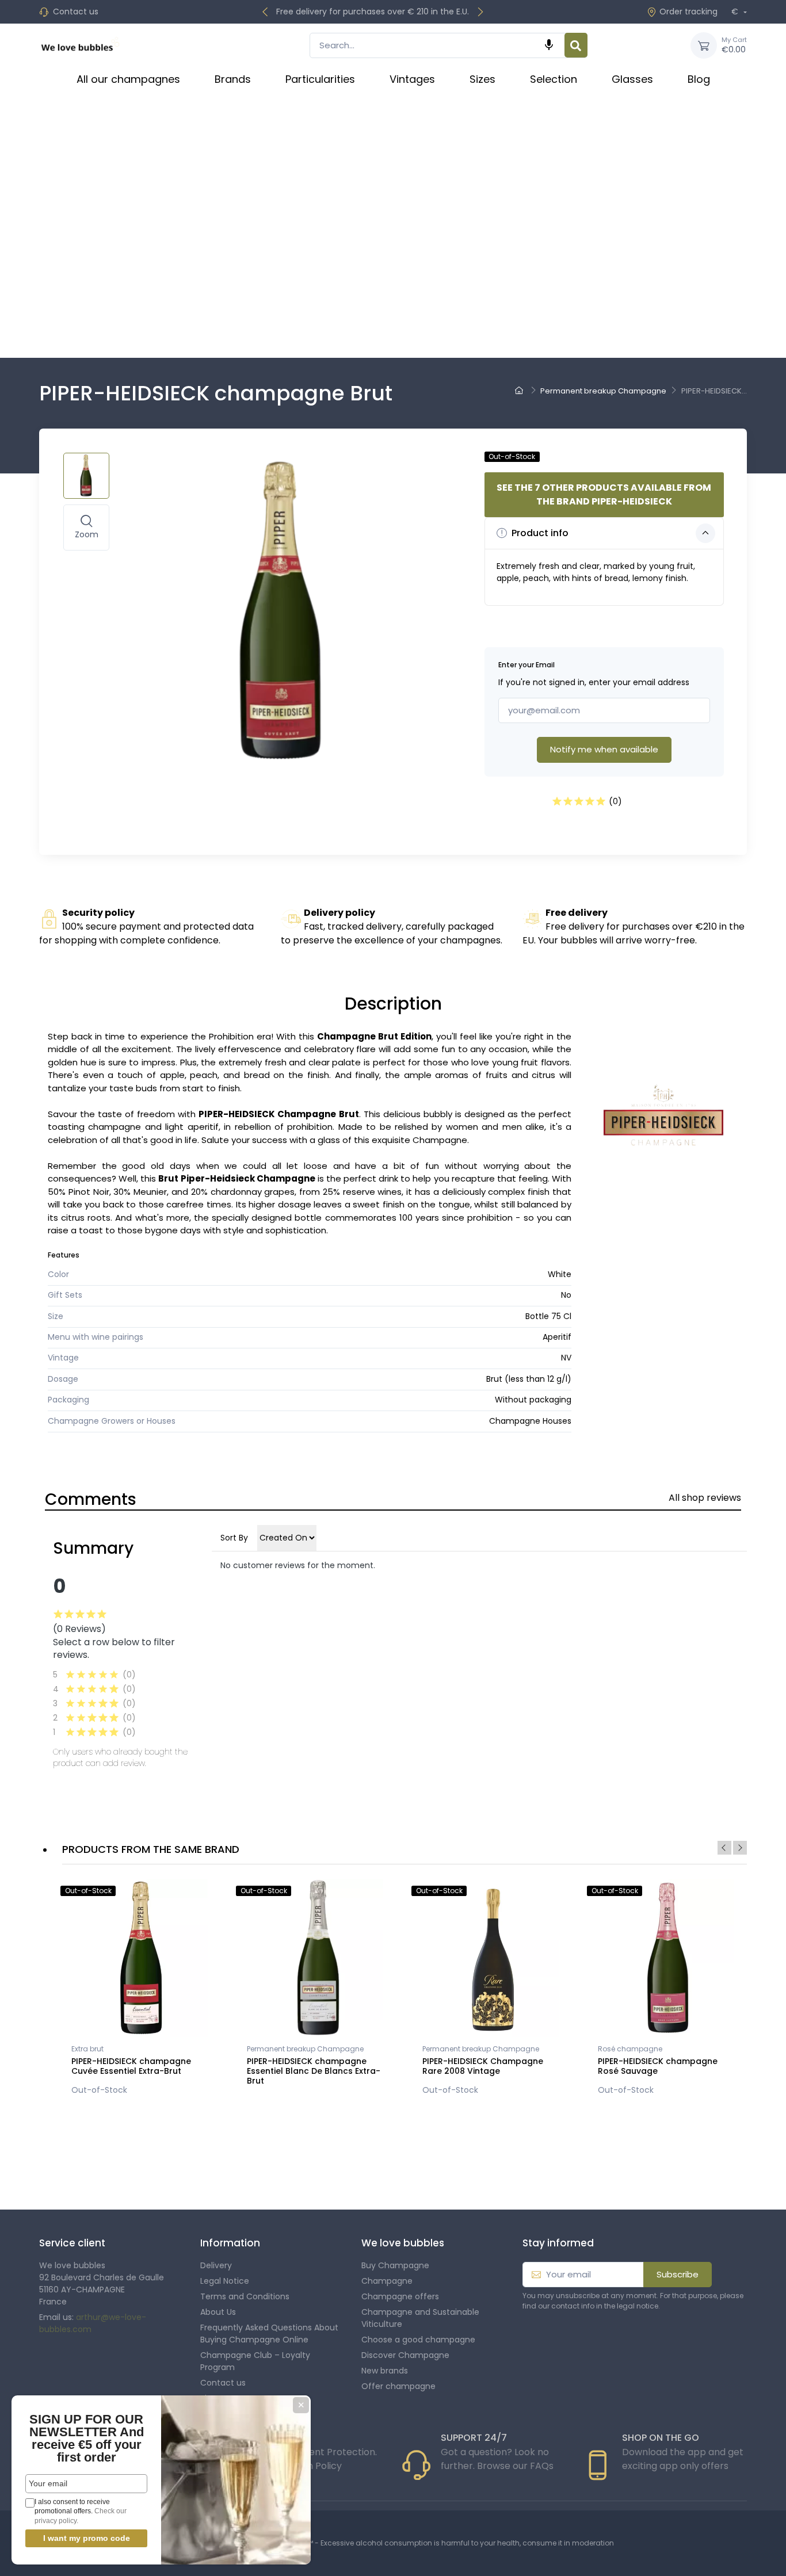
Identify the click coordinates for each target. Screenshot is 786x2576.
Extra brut (87, 2049)
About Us (218, 2312)
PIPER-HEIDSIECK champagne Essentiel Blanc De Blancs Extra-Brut (314, 2071)
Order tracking (688, 12)
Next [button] (740, 1848)
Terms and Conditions (245, 2296)
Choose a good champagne (418, 2340)
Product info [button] (539, 533)
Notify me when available (604, 749)
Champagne (387, 2281)
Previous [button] (724, 1848)
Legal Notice (225, 2281)
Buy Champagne (395, 2265)
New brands (385, 2371)
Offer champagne (398, 2386)
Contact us (76, 12)
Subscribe (678, 2274)
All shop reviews (705, 1498)
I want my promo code (87, 2538)
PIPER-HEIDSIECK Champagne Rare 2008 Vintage (483, 2066)
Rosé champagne (630, 2049)
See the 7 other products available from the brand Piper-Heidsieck (604, 494)
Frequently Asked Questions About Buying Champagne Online (269, 2334)
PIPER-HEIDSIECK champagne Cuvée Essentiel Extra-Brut (131, 2066)
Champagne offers (400, 2296)
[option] (141, 1990)
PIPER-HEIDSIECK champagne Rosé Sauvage (658, 2066)
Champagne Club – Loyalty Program (255, 2361)
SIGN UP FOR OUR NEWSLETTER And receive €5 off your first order (87, 2438)
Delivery (216, 2265)
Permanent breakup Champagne (305, 2049)
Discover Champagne (405, 2355)
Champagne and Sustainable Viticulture (420, 2318)
